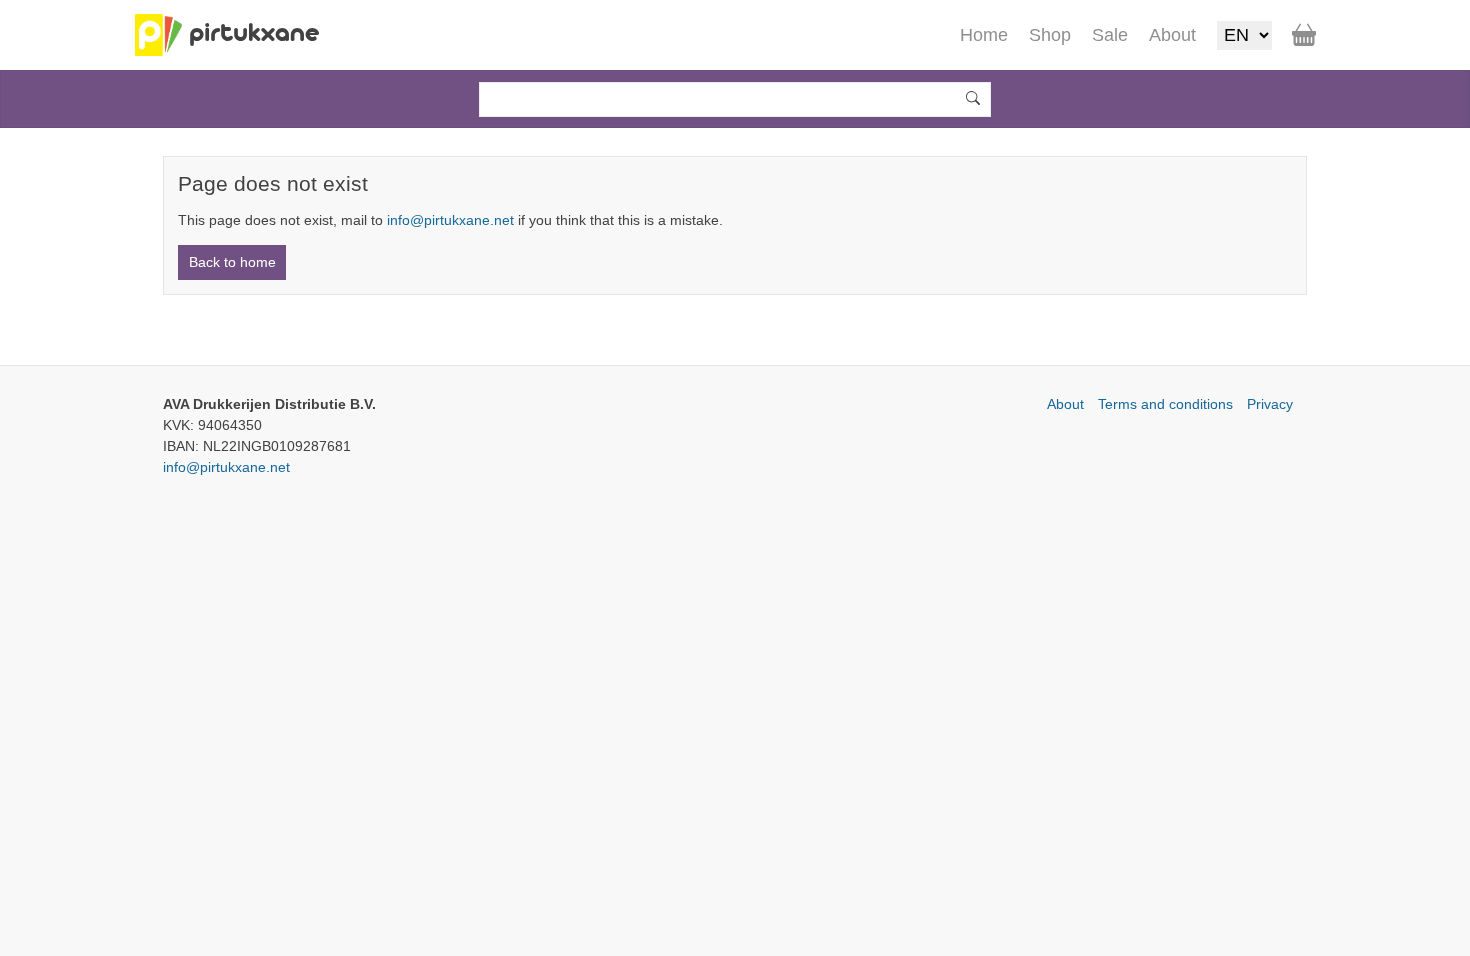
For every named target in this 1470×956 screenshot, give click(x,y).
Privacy (1270, 404)
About (1065, 404)
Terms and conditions (1165, 404)
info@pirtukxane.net (450, 220)
